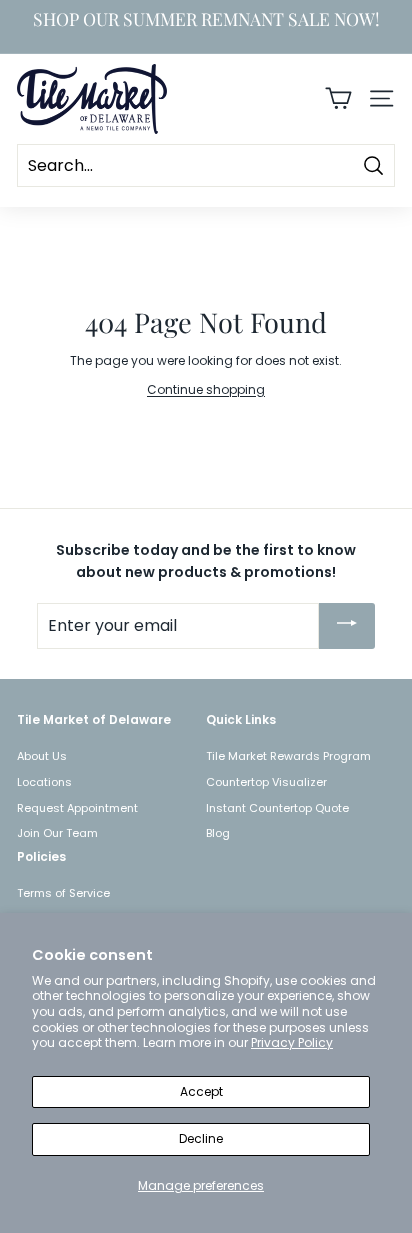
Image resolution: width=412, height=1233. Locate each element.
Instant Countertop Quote (277, 808)
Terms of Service (63, 893)
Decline (201, 1138)
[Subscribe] (347, 626)
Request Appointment (77, 808)
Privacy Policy (292, 1042)
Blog (218, 833)
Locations (44, 782)
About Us (42, 756)
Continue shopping (206, 389)
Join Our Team (57, 833)
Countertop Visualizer (266, 782)
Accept (201, 1091)
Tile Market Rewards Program (288, 756)
